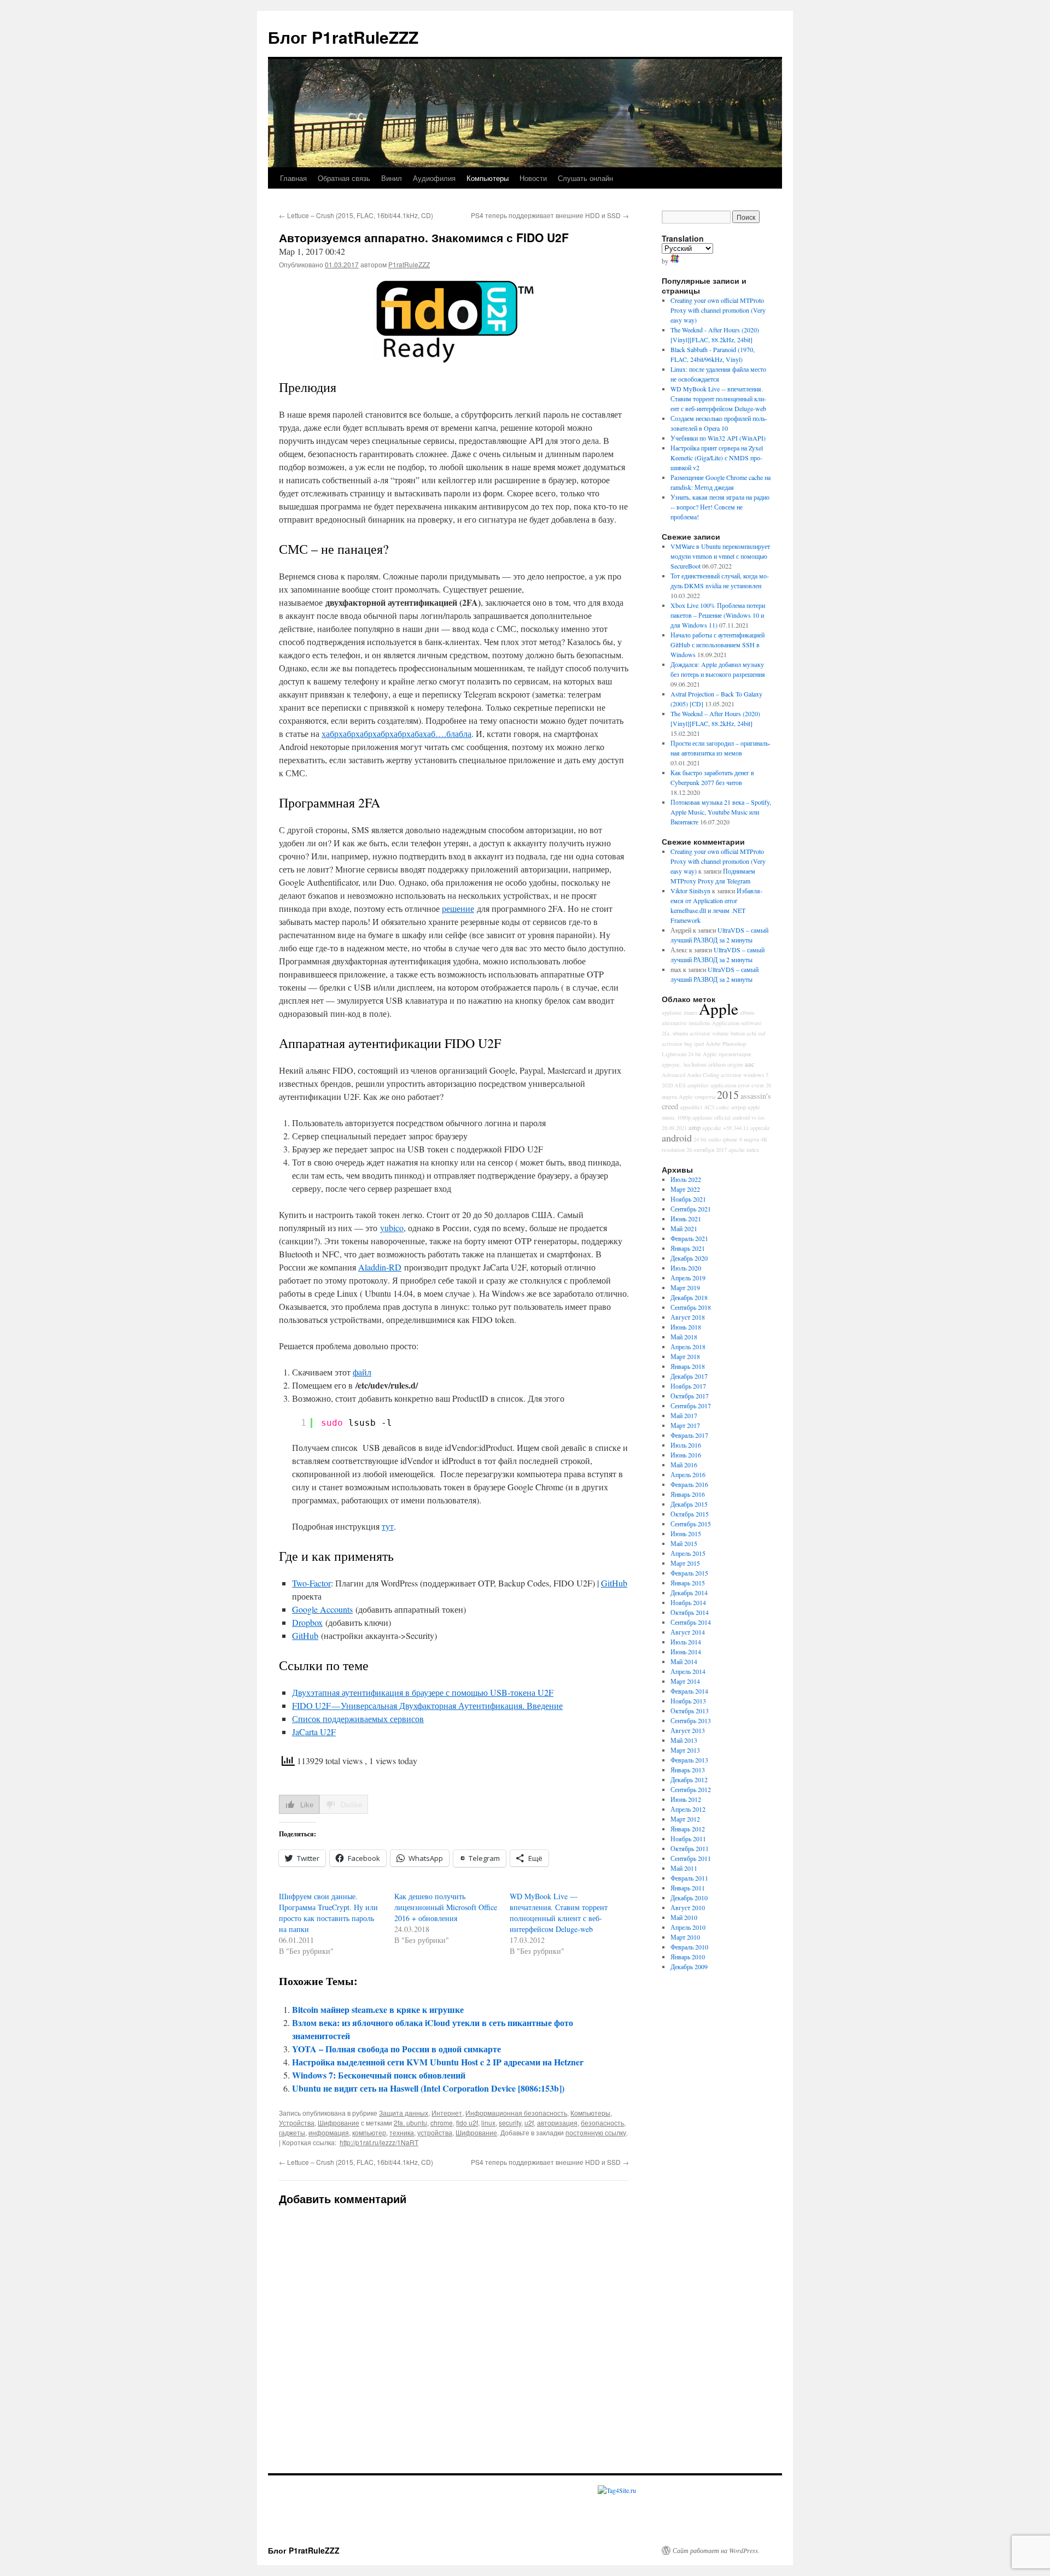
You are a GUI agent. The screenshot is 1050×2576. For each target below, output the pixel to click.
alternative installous (686, 1023)
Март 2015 (685, 1563)
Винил (392, 178)
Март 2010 (685, 1937)
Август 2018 (688, 1317)
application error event (737, 1085)
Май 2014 (684, 1661)
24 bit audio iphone (716, 1139)
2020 (667, 1085)
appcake (712, 1128)
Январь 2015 (688, 1583)
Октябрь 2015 (690, 1514)
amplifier (698, 1085)
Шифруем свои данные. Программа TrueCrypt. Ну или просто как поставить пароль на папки (328, 1913)
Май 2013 (684, 1740)
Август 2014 (688, 1632)
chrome (442, 2123)
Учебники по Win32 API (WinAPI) (718, 438)
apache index (744, 1150)
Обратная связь (344, 178)
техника (402, 2132)
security (510, 2123)
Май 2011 (684, 1868)
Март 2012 (685, 1819)
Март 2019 (685, 1287)
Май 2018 (684, 1337)
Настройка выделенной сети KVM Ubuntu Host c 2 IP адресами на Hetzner (438, 2062)
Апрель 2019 (688, 1278)
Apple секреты (697, 1097)
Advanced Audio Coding (690, 1075)
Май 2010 (684, 1917)
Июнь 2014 (686, 1652)
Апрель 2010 (688, 1927)
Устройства (297, 2123)
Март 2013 (685, 1750)
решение (458, 908)
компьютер (369, 2132)
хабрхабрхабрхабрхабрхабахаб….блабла (396, 733)
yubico (392, 1228)
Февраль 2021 (689, 1238)
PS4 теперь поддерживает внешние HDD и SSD (550, 215)
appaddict (691, 1107)
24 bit (695, 1054)
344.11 (741, 1128)
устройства (435, 2132)
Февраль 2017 (689, 1435)
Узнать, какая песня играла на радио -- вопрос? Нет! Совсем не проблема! (720, 507)
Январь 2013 (688, 1770)
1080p (684, 1117)
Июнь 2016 (686, 1455)
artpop (739, 1107)
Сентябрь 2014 (691, 1622)
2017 (721, 1150)
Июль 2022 (686, 1179)
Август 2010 (688, 1907)
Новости (533, 178)
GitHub (614, 1583)
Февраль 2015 (689, 1573)
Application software (737, 1023)
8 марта (749, 1139)
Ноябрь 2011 (688, 1839)
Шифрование (339, 2123)
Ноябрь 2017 (688, 1386)
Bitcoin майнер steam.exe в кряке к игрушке (378, 2009)
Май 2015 (684, 1543)
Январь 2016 (688, 1494)
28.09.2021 (674, 1128)
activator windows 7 (745, 1075)
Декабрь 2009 (689, 1966)
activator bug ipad (683, 1044)
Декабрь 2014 (689, 1593)
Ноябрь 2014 (688, 1602)
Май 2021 (684, 1228)
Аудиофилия (434, 178)
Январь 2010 (688, 1957)
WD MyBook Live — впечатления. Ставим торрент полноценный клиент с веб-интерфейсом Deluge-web (559, 1913)
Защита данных (404, 2113)
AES (680, 1085)
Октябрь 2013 (690, 1711)
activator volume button (717, 1033)
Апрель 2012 (688, 1809)
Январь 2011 (688, 1888)
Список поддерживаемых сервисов (358, 1719)
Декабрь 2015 (689, 1504)
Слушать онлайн (585, 178)
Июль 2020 (686, 1268)
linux (488, 2123)
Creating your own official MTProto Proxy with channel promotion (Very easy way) (718, 310)
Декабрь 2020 (689, 1258)
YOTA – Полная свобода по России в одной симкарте (396, 2049)
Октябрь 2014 (690, 1612)
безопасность (602, 2123)
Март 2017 (685, 1425)
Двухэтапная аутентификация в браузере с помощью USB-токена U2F (423, 1692)
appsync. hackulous (684, 1064)
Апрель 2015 (688, 1553)
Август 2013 (688, 1730)
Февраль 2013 (689, 1760)
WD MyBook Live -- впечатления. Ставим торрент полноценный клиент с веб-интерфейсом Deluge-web (718, 399)
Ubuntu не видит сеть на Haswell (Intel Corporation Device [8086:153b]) (428, 2088)
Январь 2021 (688, 1248)
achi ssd (756, 1033)
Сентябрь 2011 (691, 1858)
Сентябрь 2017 (691, 1406)
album (747, 1012)
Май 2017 (684, 1415)
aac (750, 1064)
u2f (529, 2123)
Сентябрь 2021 (691, 1209)
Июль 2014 (686, 1642)
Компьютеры (488, 178)
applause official (711, 1117)
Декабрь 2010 (689, 1898)
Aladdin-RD (380, 1267)
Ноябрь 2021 (688, 1199)
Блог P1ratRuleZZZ (343, 37)
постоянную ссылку (596, 2132)
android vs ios (748, 1117)
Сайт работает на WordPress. (716, 2550)
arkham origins (726, 1064)
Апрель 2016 (688, 1474)
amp (695, 1128)
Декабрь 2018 (689, 1297)
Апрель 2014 (688, 1671)
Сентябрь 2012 (691, 1789)
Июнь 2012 (686, 1799)
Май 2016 (684, 1465)
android (677, 1138)
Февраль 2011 (689, 1878)
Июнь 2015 (686, 1533)
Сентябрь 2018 (691, 1307)
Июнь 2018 (686, 1327)
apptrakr (760, 1128)
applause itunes (679, 1012)
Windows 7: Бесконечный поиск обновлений (379, 2075)
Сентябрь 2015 (691, 1524)
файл (362, 1372)
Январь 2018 (688, 1366)
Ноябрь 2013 (688, 1701)
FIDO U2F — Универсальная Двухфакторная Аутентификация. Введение (427, 1705)
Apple (719, 1008)
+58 (727, 1128)
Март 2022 (685, 1189)
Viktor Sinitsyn (690, 891)
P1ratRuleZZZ (409, 264)
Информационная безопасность (516, 2113)
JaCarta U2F (314, 1732)
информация (329, 2132)
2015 (728, 1095)
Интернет (447, 2113)
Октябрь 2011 (690, 1848)
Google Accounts (322, 1609)
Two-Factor (311, 1583)
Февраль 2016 (689, 1484)
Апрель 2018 (688, 1346)
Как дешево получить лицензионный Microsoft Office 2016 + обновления (446, 1907)
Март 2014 (685, 1681)
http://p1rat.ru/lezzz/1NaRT (379, 2142)
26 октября (700, 1150)
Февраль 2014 (689, 1691)
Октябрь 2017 (690, 1396)
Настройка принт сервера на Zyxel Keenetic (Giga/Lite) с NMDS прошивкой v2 (717, 458)
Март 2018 (685, 1356)
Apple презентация (727, 1054)
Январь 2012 (688, 1829)
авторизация (557, 2123)
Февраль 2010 (689, 1947)
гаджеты (292, 2132)
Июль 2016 (686, 1445)
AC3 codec (717, 1107)
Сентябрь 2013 (691, 1720)
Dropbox (307, 1622)
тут (388, 1526)
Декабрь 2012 (689, 1779)
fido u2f (467, 2123)
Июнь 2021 (686, 1219)
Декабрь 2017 (689, 1376)
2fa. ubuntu (410, 2123)
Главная (293, 178)
